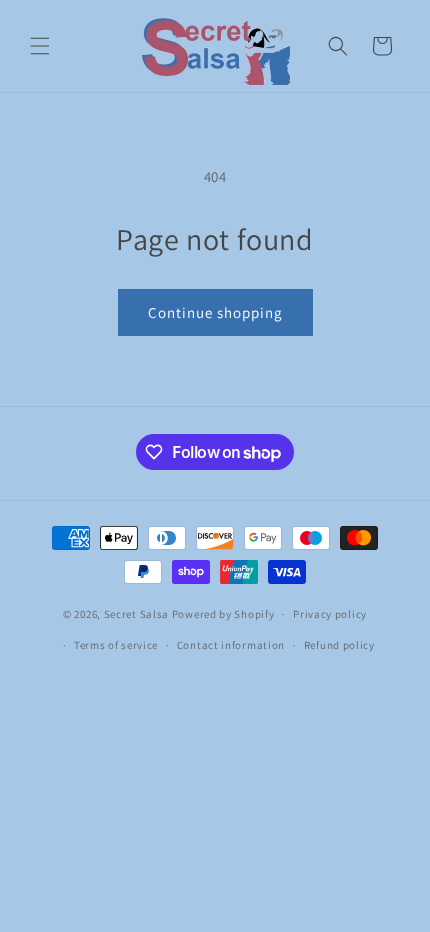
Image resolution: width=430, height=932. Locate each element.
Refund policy (339, 645)
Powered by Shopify (223, 614)
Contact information (231, 645)
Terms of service (116, 645)
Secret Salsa (136, 614)
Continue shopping (215, 312)
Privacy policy (330, 614)
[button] (40, 46)
